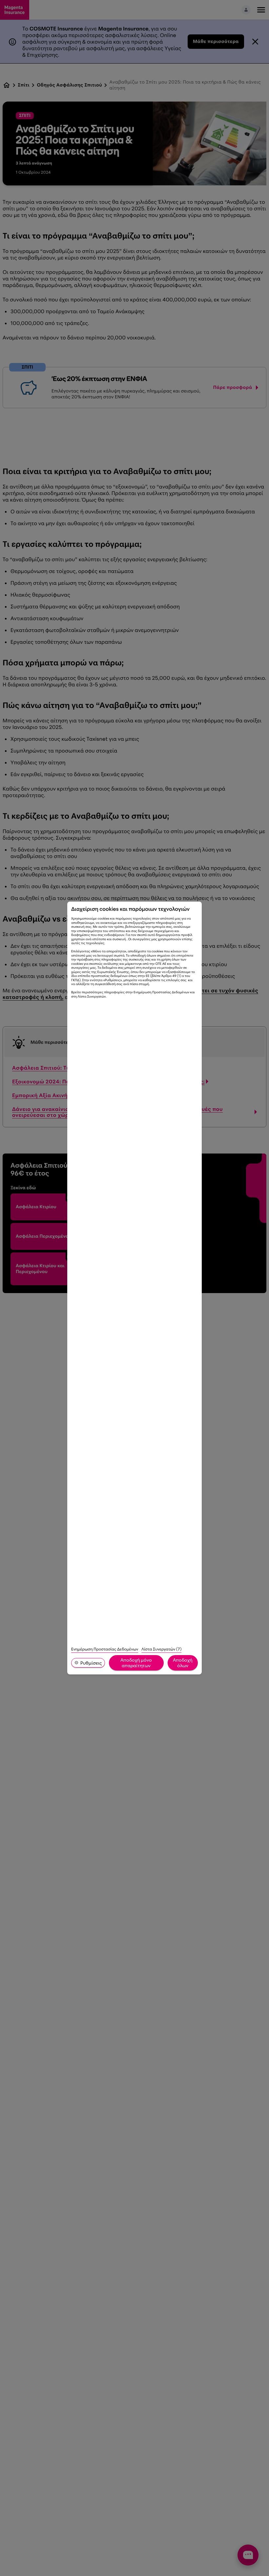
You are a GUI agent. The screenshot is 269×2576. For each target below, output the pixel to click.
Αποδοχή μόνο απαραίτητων (136, 1663)
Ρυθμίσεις (91, 1663)
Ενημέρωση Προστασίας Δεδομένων (105, 1649)
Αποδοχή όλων (183, 1663)
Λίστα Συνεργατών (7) (161, 1649)
